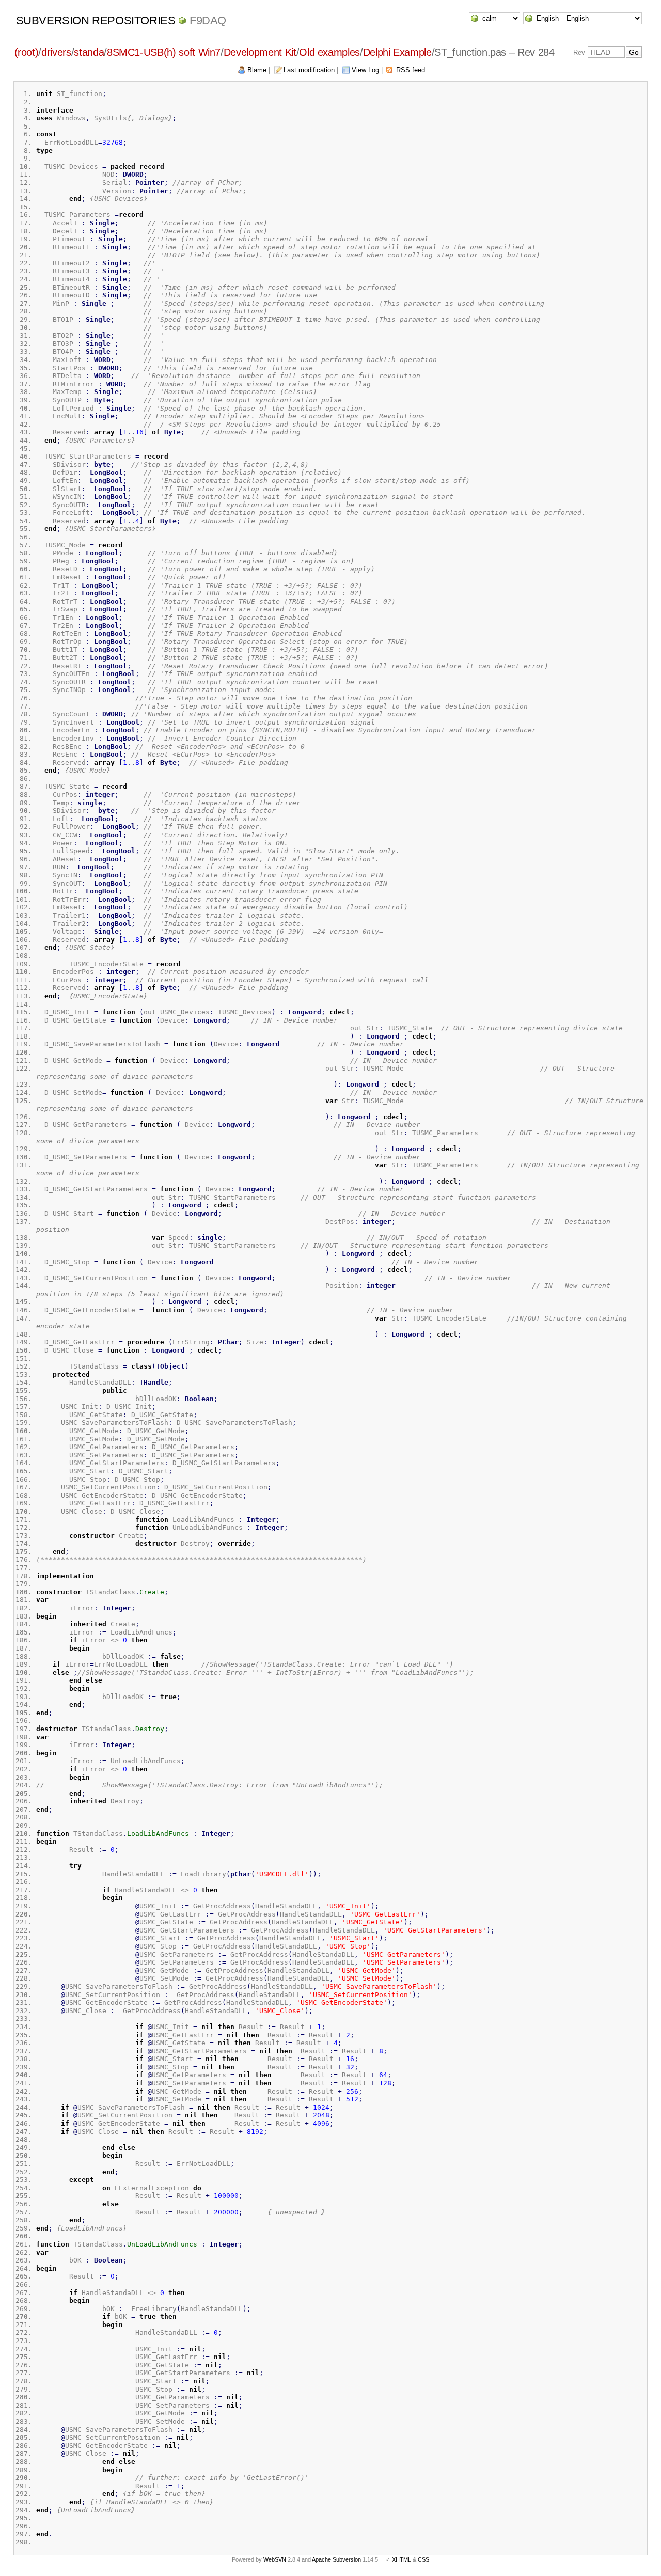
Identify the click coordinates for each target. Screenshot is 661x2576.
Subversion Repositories (96, 20)
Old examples (329, 52)
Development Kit (260, 52)
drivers (56, 52)
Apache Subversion (336, 2559)
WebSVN (275, 2559)
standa (89, 52)
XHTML (402, 2559)
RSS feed (411, 70)
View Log (365, 70)
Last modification (309, 70)
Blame (257, 70)
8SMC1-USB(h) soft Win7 (164, 52)
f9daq (208, 20)
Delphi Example (397, 52)
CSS (423, 2559)
